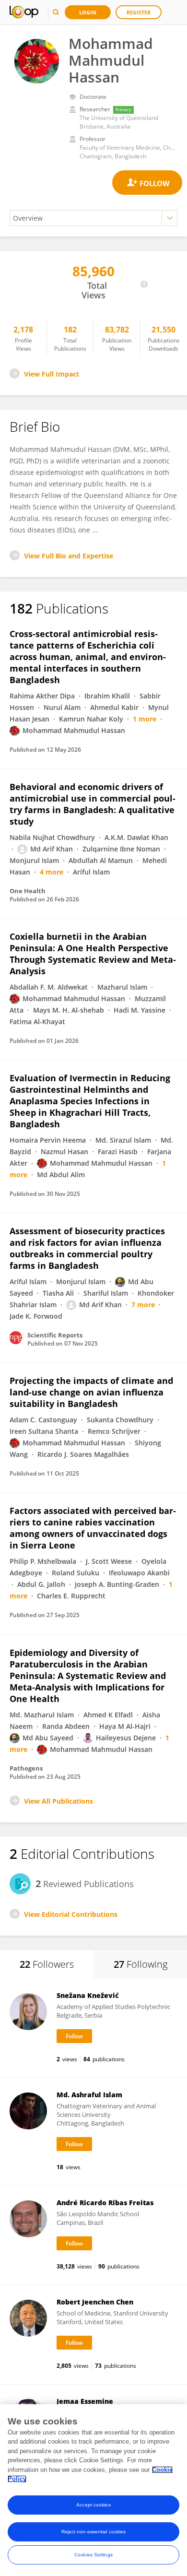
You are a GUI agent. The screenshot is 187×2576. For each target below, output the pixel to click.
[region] (93, 2490)
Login (88, 12)
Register (139, 12)
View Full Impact (52, 374)
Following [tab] (140, 1964)
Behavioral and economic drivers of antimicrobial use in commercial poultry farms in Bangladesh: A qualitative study (93, 804)
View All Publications (58, 1801)
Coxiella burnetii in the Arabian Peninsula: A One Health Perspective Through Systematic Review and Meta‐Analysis (93, 954)
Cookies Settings (93, 2555)
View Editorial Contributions (71, 1914)
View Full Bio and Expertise (69, 556)
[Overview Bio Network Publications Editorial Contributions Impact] (93, 218)
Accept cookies (93, 2505)
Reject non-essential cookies (94, 2532)
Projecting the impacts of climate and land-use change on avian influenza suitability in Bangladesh (91, 1392)
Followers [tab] (47, 1964)
